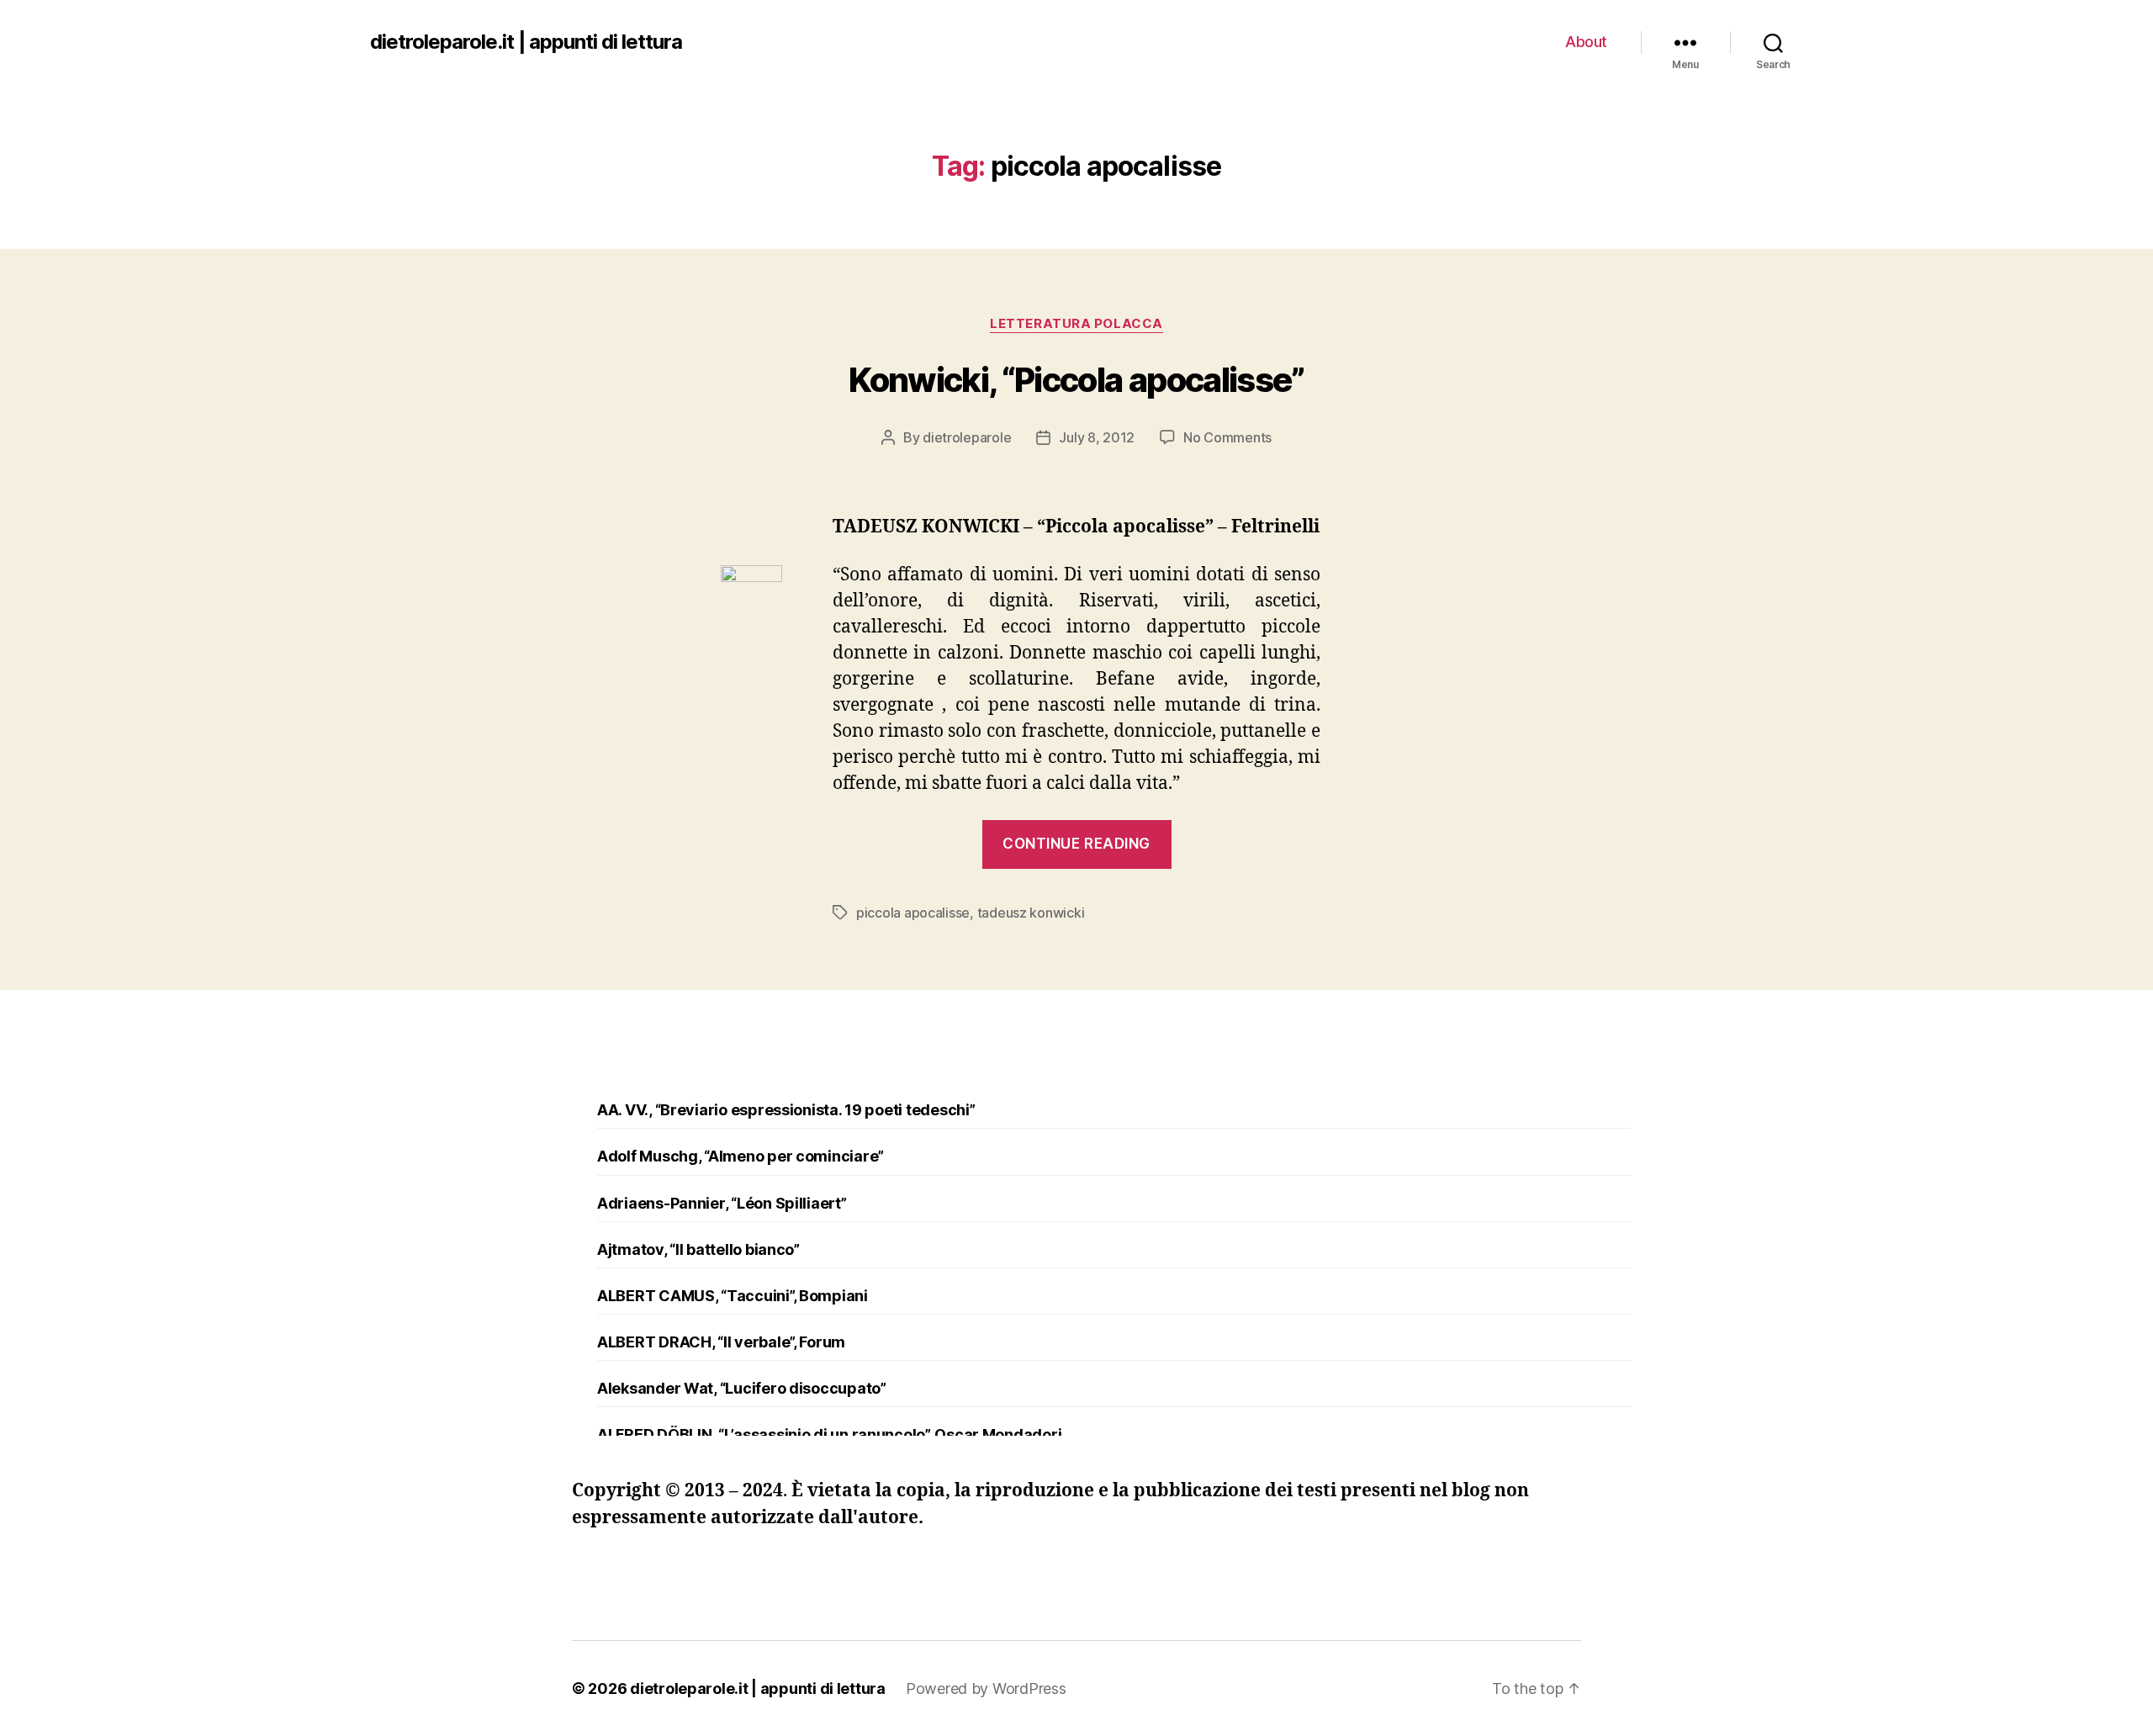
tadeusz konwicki (1031, 913)
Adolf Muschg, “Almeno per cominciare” (741, 1156)
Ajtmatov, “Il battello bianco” (698, 1249)
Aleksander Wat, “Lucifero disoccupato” (742, 1388)
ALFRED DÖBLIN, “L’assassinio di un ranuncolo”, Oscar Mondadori (829, 1434)
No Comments (1227, 437)
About (1586, 42)
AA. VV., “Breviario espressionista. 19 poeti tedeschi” (786, 1110)
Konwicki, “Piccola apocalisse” (1076, 380)
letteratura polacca (1076, 324)
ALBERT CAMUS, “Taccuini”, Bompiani (733, 1296)
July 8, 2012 (1097, 437)
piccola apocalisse (913, 913)
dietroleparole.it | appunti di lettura (526, 42)
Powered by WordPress (986, 1688)
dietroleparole (967, 437)
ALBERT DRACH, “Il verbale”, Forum (721, 1342)
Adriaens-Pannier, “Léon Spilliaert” (722, 1203)
